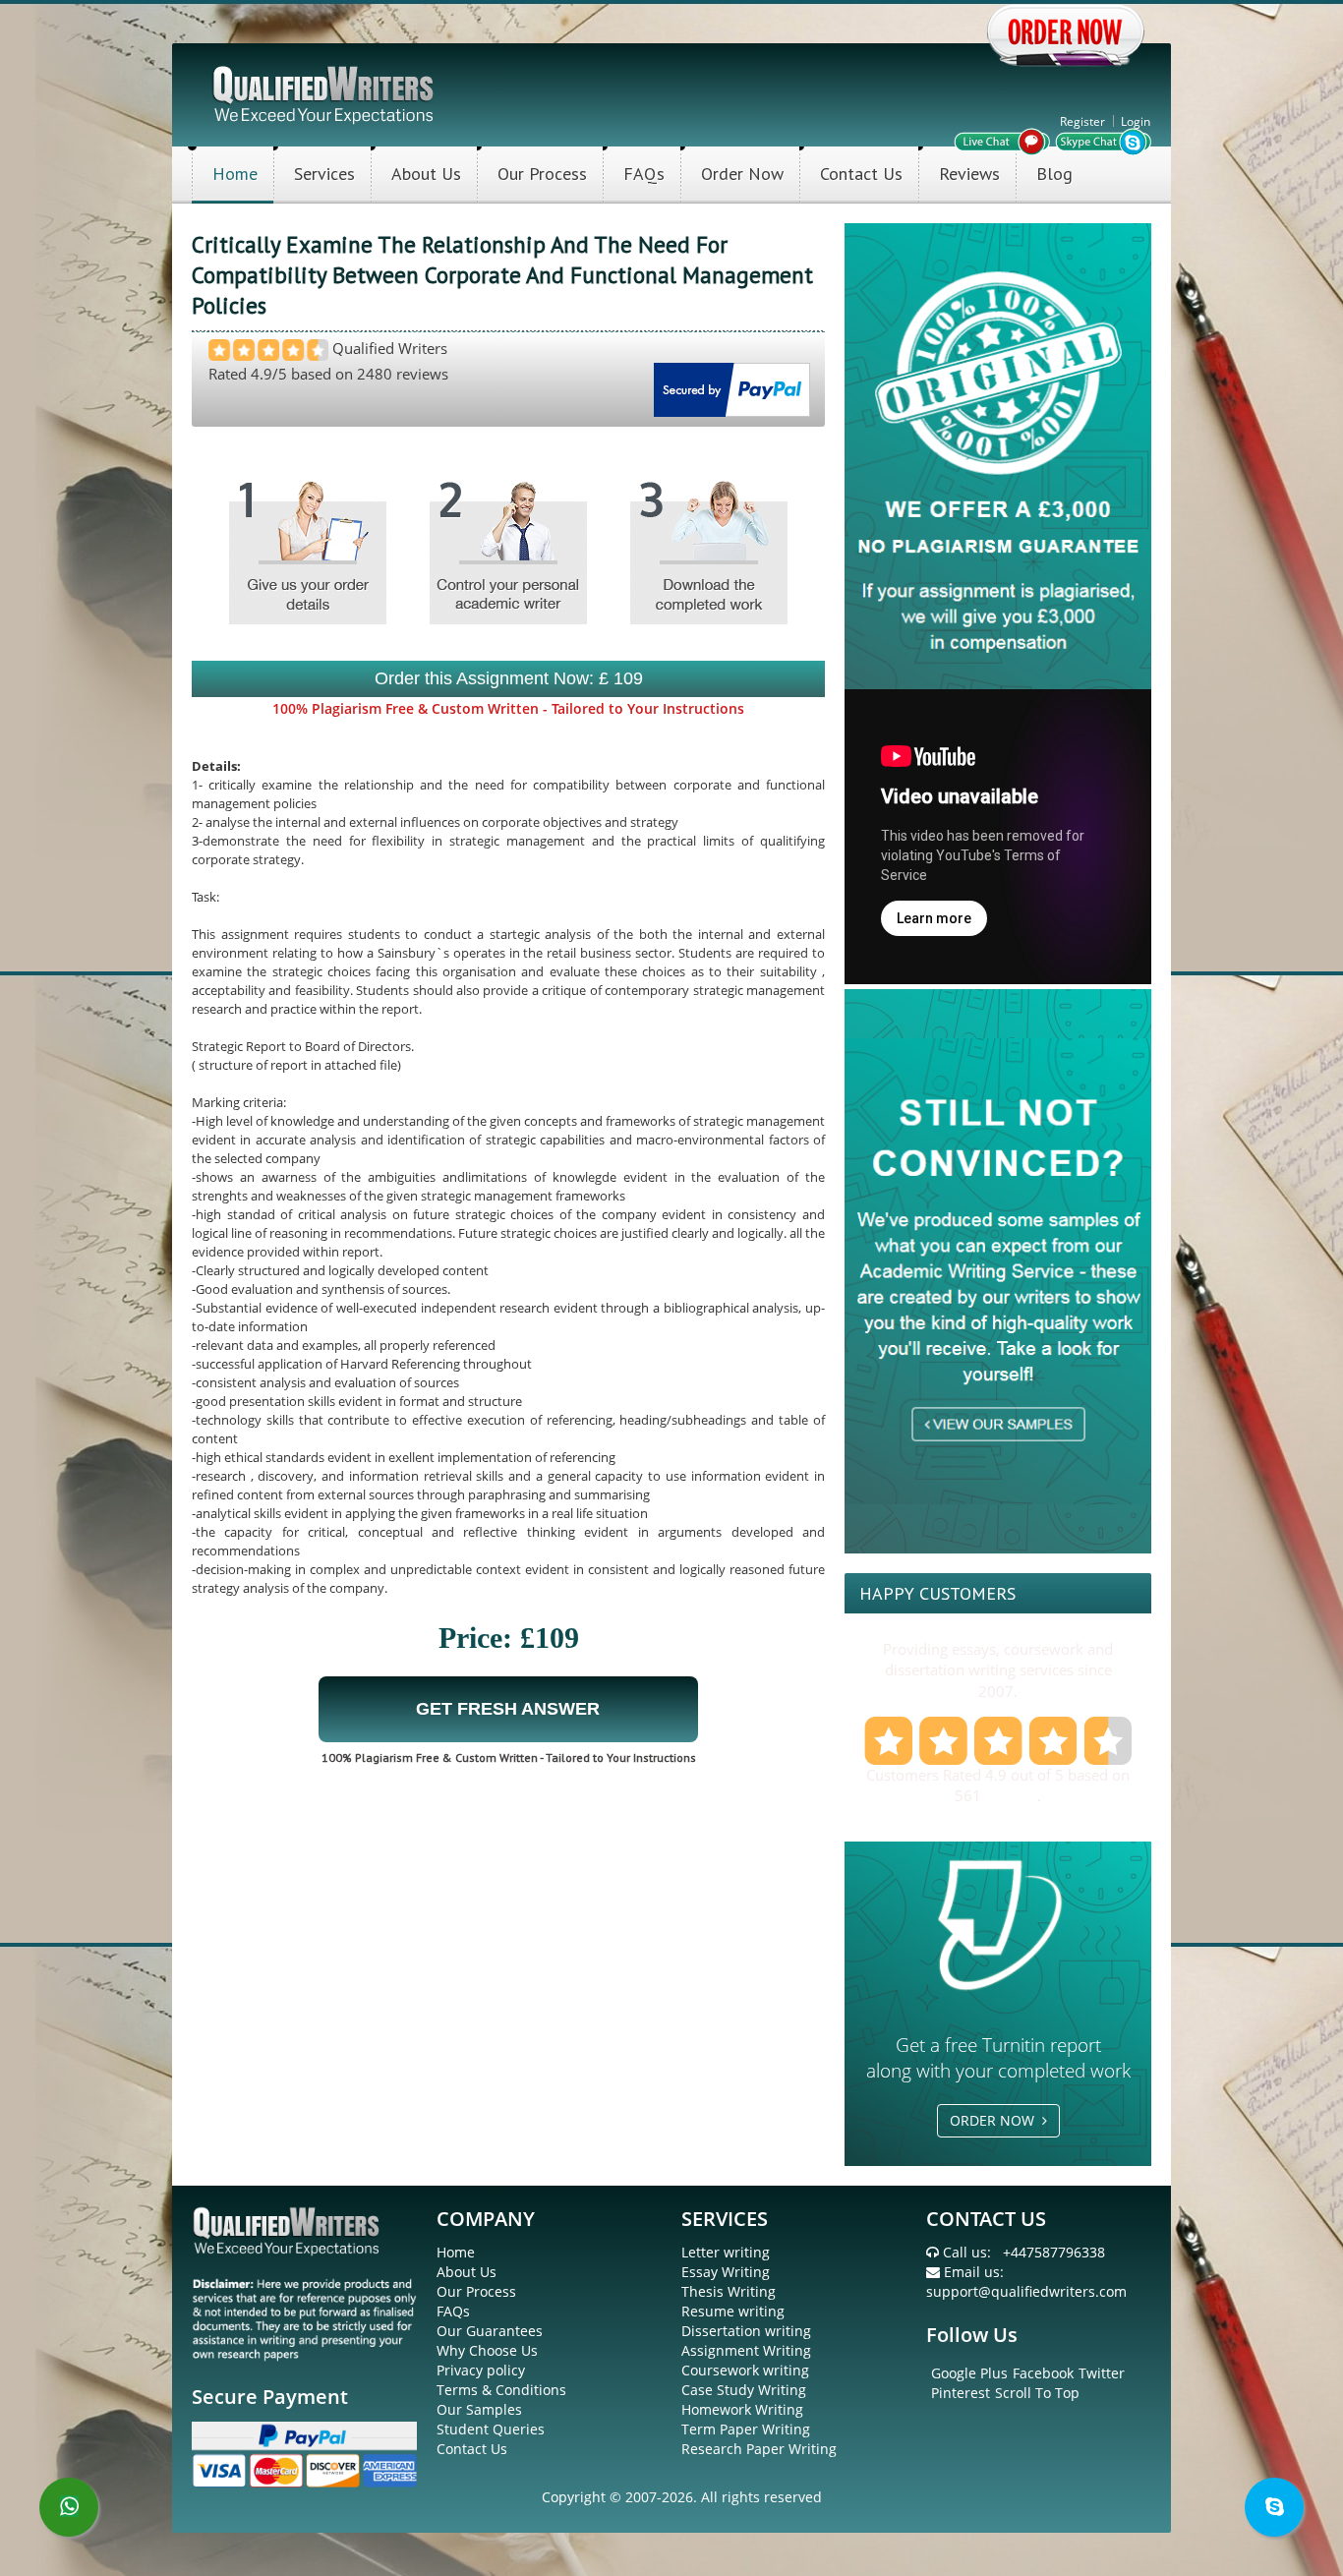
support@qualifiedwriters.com (1026, 2291)
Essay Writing (726, 2272)
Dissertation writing (746, 2331)
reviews (1011, 1795)
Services (324, 174)
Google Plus (969, 2373)
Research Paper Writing (759, 2449)
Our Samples (479, 2409)
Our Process (542, 174)
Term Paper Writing (746, 2429)
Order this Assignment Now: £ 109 (509, 678)
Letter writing (726, 2252)
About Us (426, 174)
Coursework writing (745, 2370)
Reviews (969, 174)
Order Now (742, 174)
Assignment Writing (746, 2350)
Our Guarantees (490, 2331)
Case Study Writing (744, 2390)
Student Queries (491, 2429)
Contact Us (861, 174)
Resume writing (733, 2311)
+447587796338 (1054, 2252)
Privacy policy (481, 2370)
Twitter (1102, 2373)
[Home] (325, 93)
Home (235, 174)
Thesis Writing (729, 2291)
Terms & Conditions (501, 2390)
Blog (1054, 174)
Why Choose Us (487, 2350)
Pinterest (961, 2393)
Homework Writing (742, 2409)
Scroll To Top (1037, 2393)
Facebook (1043, 2373)
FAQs (644, 174)
